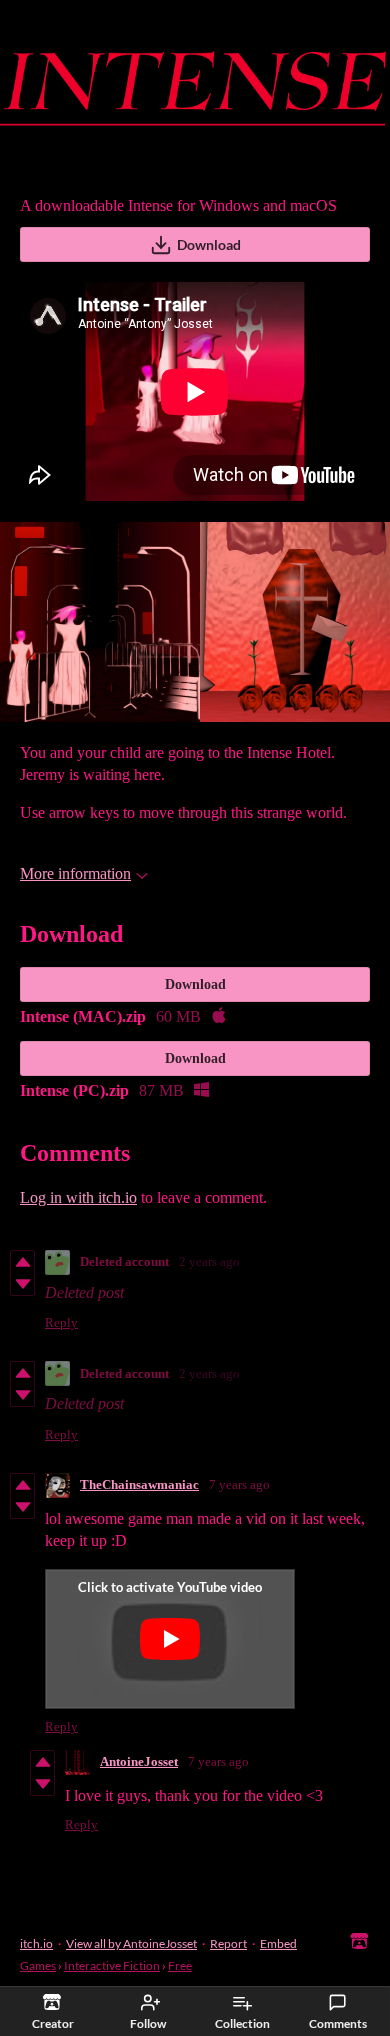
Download (209, 244)
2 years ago (209, 1261)
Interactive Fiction (112, 1965)
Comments (338, 2023)
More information (75, 873)
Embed (278, 1943)
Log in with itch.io (78, 1197)
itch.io (36, 1943)
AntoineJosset (139, 1761)
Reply (61, 1322)
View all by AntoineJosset (131, 1943)
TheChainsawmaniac (139, 1484)
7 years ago (239, 1484)
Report (228, 1943)
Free (180, 1965)
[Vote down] (22, 1284)
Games (38, 1965)
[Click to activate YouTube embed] (170, 1639)
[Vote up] (22, 1262)
